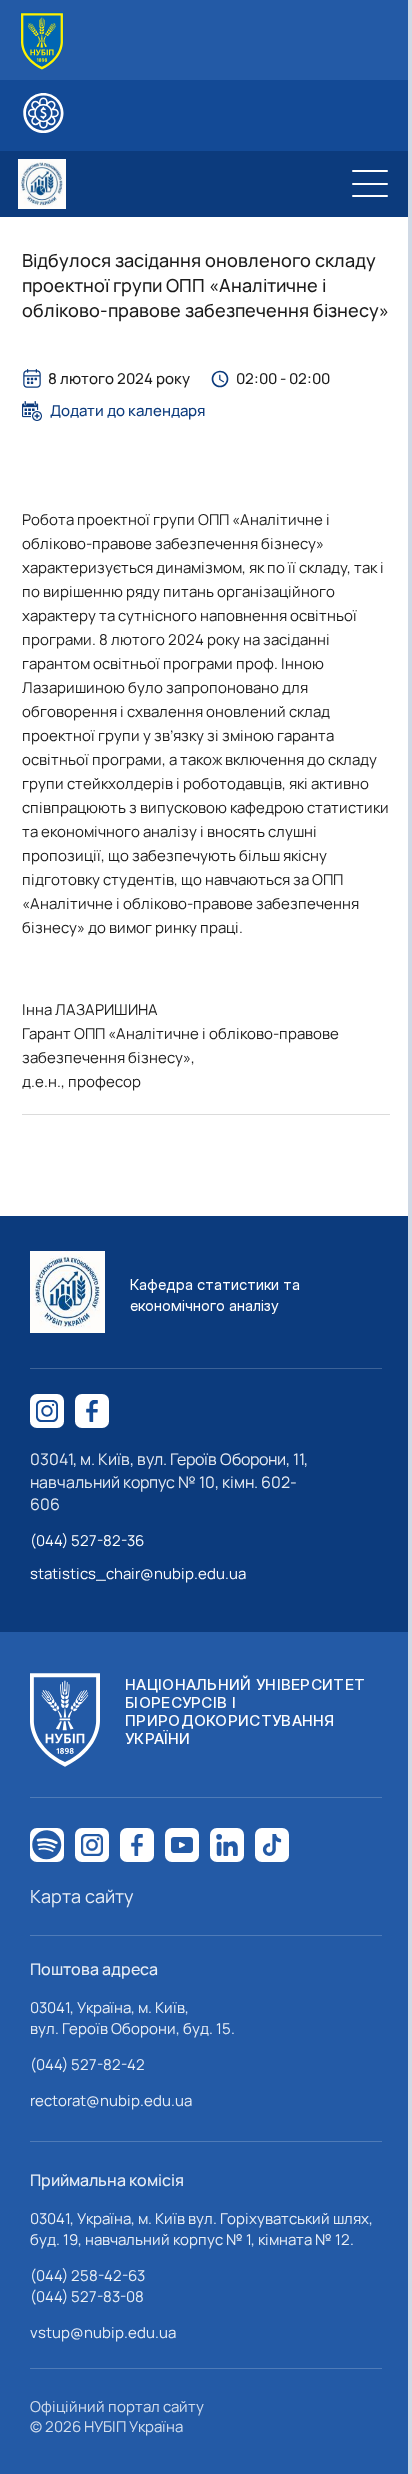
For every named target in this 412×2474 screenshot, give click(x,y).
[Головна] (42, 41)
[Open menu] (370, 184)
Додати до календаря (127, 411)
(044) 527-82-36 (87, 1540)
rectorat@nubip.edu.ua (111, 2100)
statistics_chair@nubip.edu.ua (138, 1573)
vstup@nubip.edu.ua (103, 2332)
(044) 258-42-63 (87, 2275)
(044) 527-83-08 (87, 2296)
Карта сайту (82, 1896)
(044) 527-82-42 (87, 2064)
